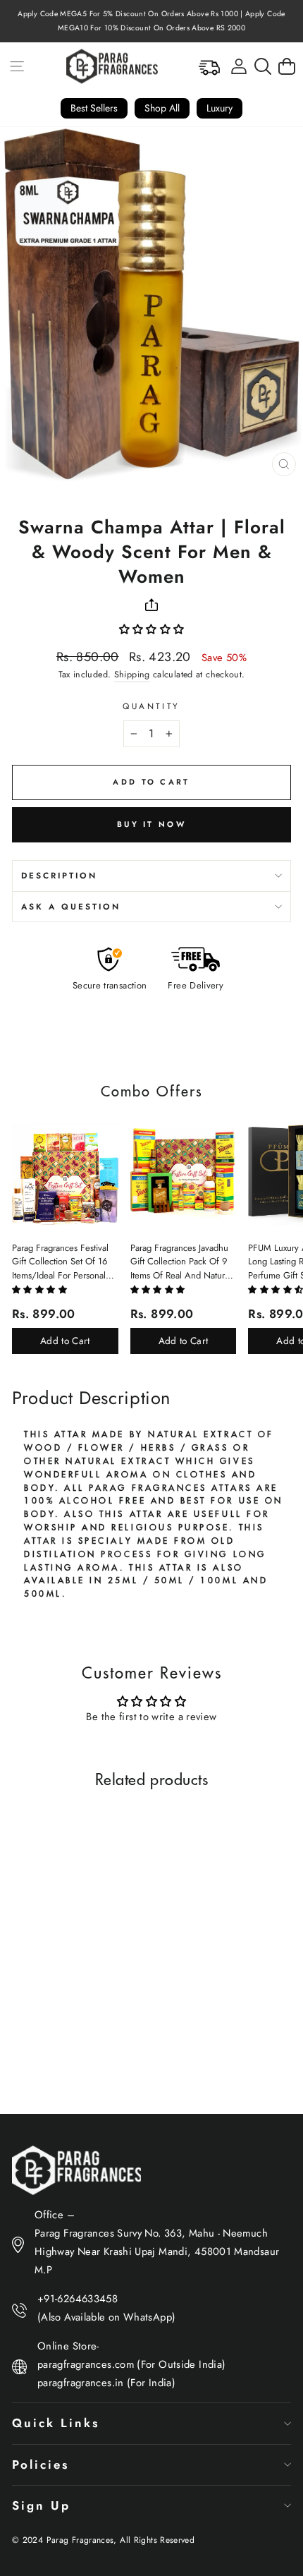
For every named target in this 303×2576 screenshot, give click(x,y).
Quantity (151, 706)
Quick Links (56, 2423)
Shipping (132, 675)
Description (59, 875)
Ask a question (71, 906)
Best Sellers (94, 108)
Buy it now (151, 824)
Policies (41, 2465)
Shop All (162, 108)
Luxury (219, 108)
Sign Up (41, 2505)
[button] (152, 629)
